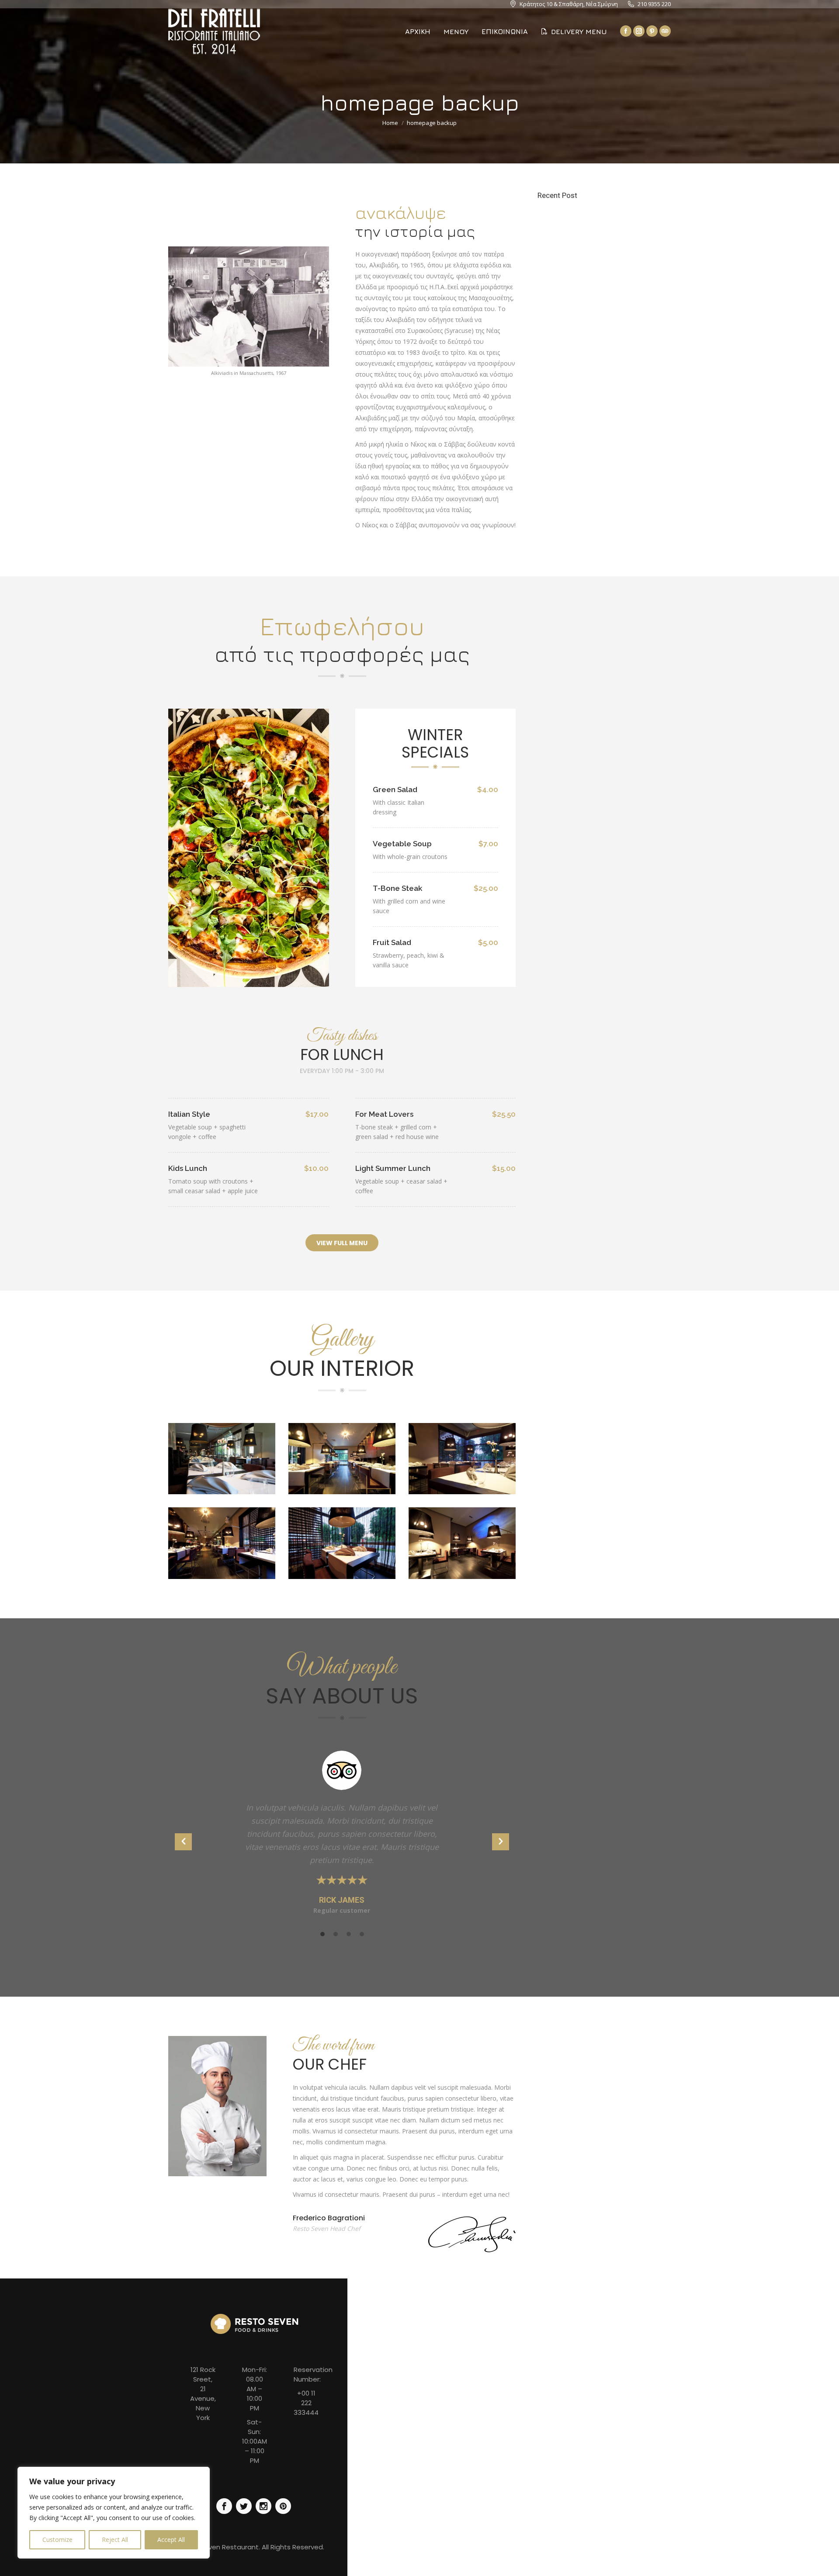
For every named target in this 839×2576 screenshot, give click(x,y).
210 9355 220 (654, 4)
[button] (183, 1842)
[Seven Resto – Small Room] (462, 1543)
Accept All (171, 2540)
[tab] (322, 1933)
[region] (114, 2513)
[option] (342, 1838)
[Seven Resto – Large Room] (222, 1459)
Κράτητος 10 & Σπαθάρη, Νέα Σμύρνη (569, 4)
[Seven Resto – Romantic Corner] (342, 1543)
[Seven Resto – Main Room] (342, 1459)
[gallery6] (462, 1459)
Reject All (115, 2540)
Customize (57, 2540)
